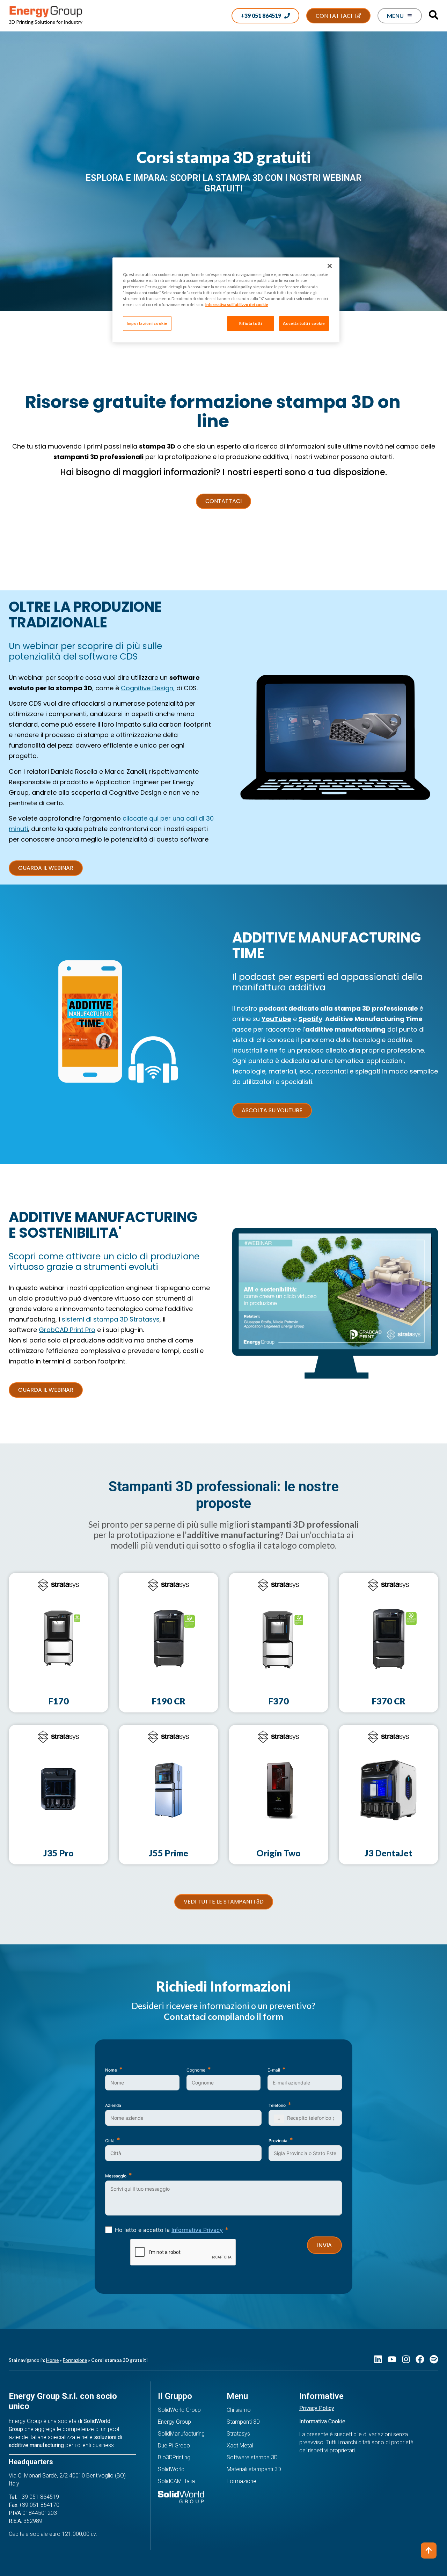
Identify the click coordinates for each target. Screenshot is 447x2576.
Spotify (310, 1019)
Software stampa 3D (252, 2457)
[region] (226, 300)
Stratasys (238, 2434)
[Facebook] (420, 2359)
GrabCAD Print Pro (67, 1330)
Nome (111, 2070)
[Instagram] (406, 2359)
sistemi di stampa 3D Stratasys (111, 1319)
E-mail (274, 2070)
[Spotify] (434, 2359)
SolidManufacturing (181, 2434)
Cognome (196, 2070)
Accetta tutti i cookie (304, 323)
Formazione (75, 2360)
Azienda (113, 2105)
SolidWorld (171, 2469)
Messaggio (116, 2176)
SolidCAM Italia (176, 2481)
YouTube (276, 1019)
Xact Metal (240, 2446)
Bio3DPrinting (174, 2457)
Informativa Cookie (322, 2421)
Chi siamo (239, 2410)
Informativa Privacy (197, 2230)
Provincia (278, 2141)
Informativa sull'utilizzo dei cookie (237, 304)
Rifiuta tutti (251, 323)
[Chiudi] (330, 266)
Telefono (277, 2105)
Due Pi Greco (174, 2446)
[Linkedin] (378, 2359)
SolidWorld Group (179, 2410)
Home (52, 2360)
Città (110, 2141)
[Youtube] (392, 2359)
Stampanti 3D (243, 2422)
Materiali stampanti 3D (254, 2469)
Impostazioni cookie (147, 323)
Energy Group (174, 2422)
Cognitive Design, (148, 688)
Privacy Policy (317, 2408)
